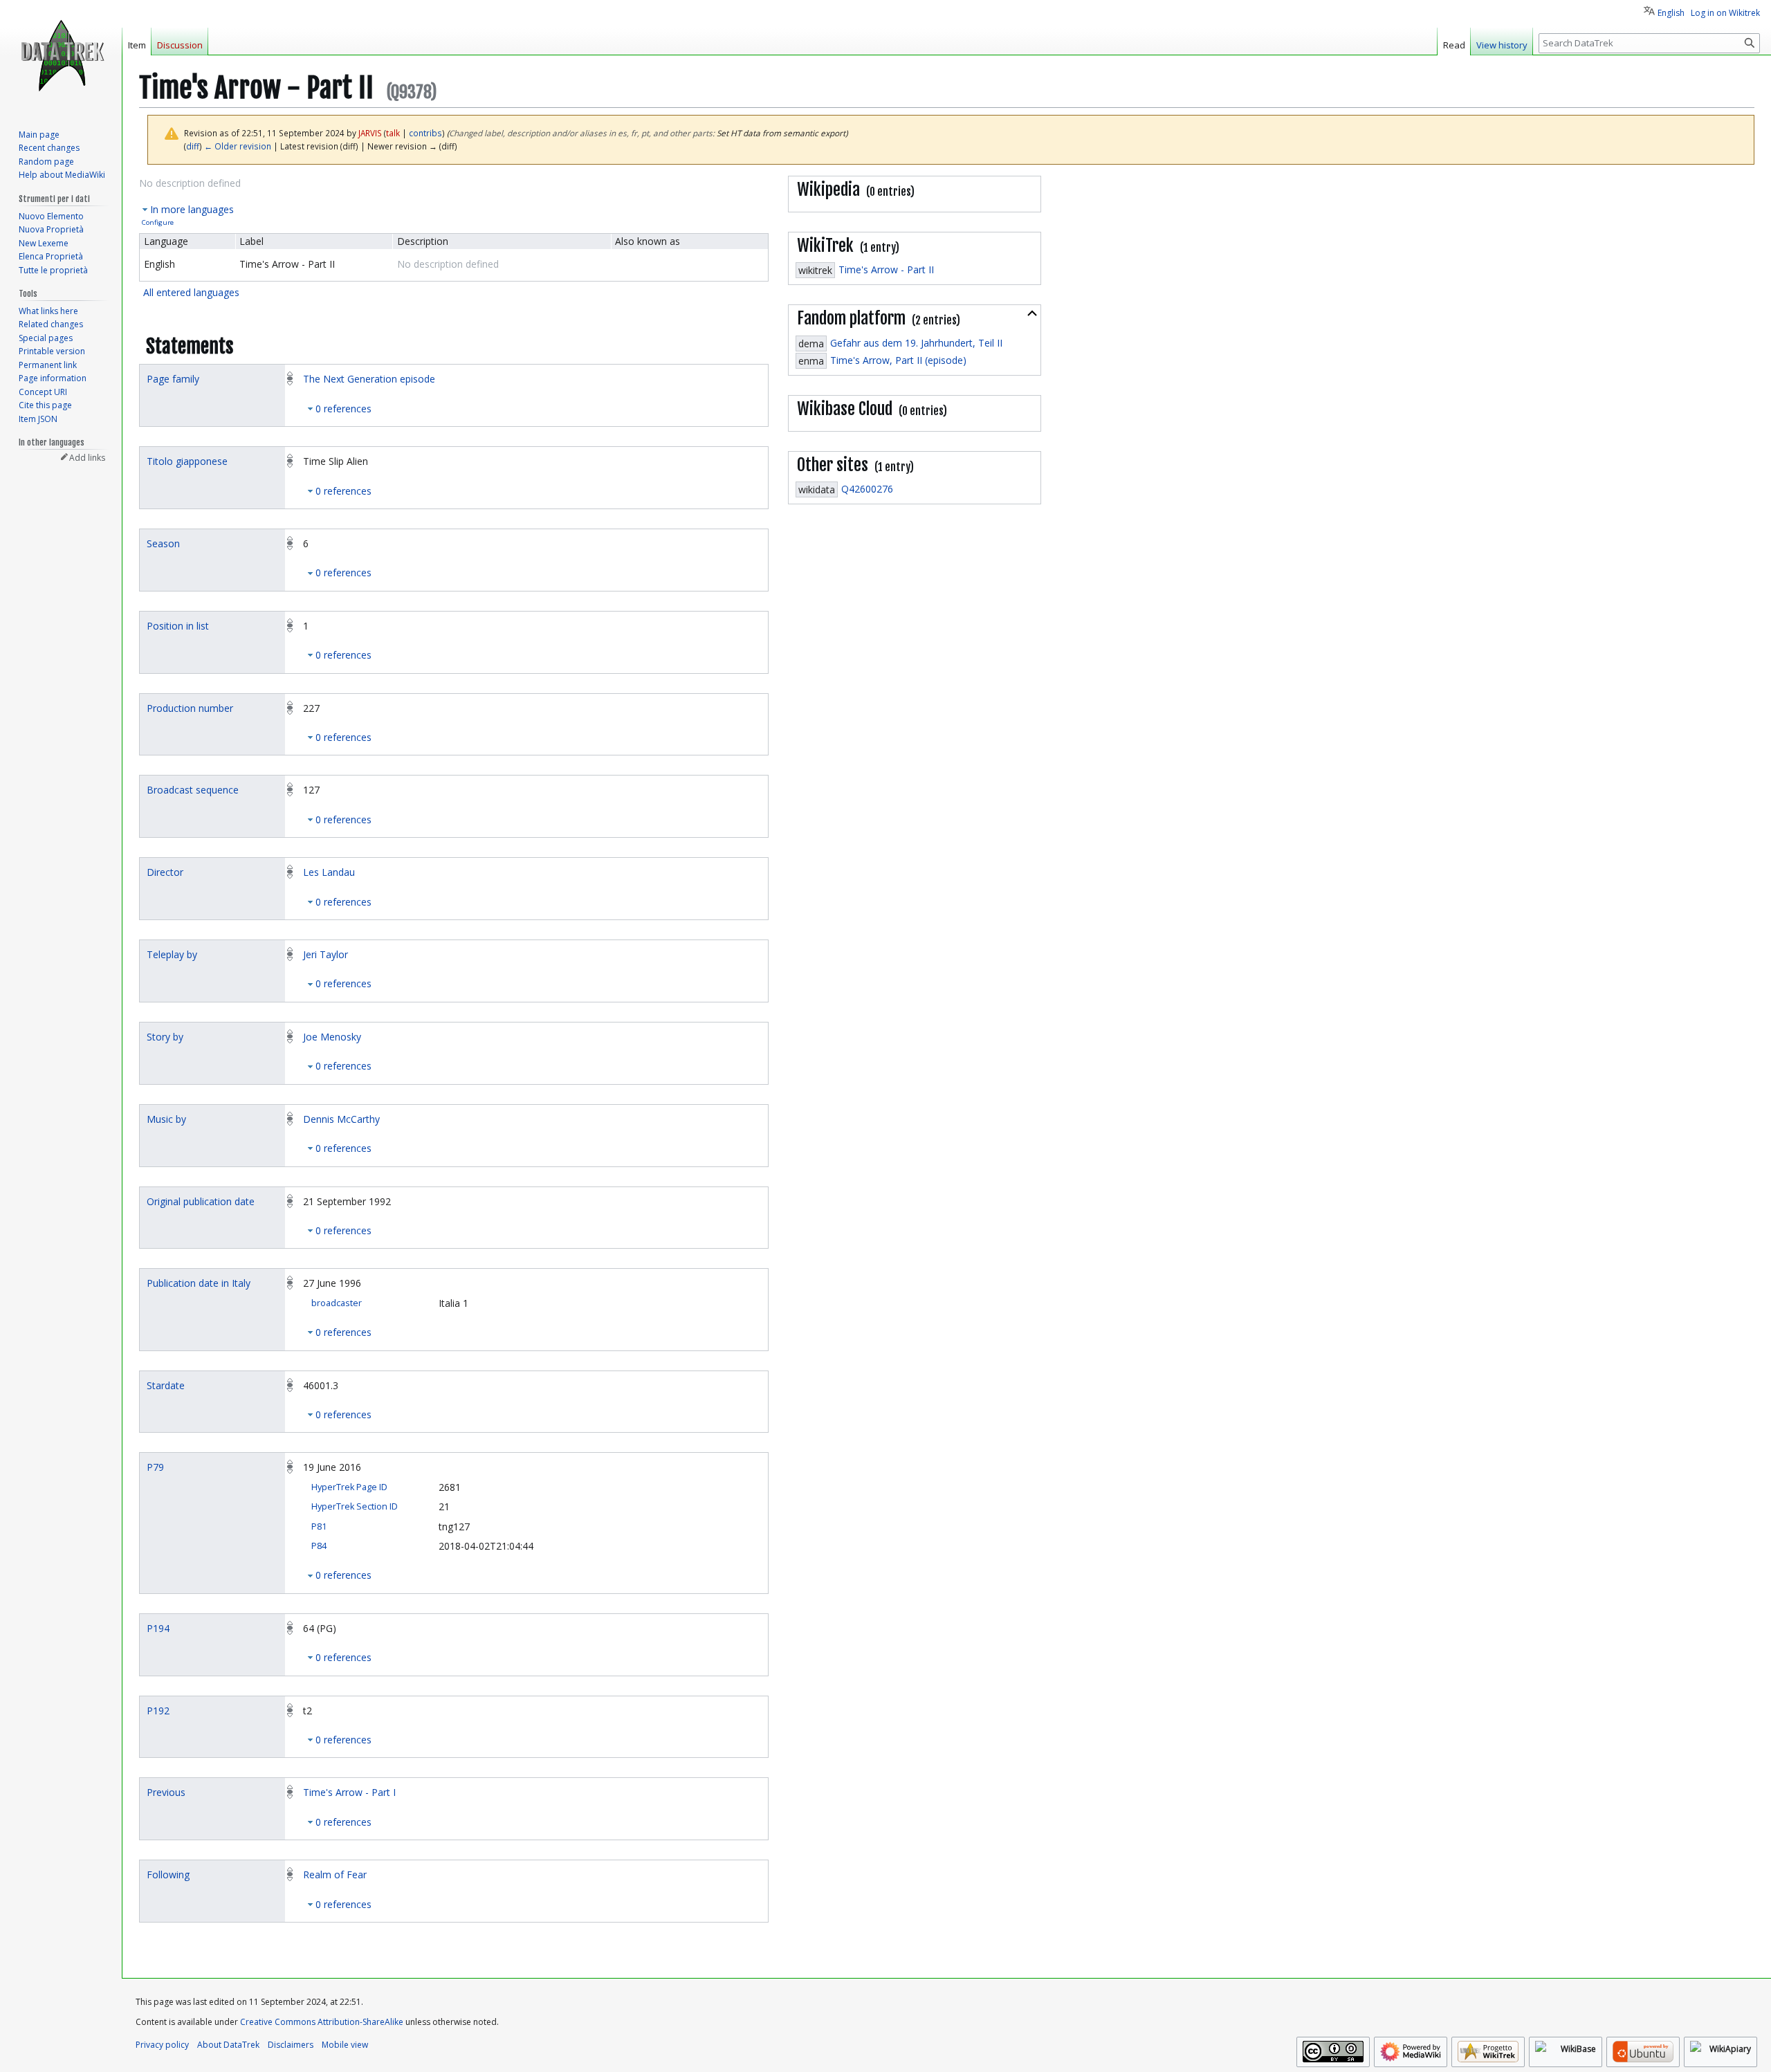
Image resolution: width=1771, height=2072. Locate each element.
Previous (166, 1792)
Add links (87, 458)
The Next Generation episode (369, 379)
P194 (158, 1628)
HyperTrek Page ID (349, 1487)
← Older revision (238, 146)
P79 (155, 1467)
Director (165, 872)
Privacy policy (162, 2045)
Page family (173, 379)
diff (193, 146)
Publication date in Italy (199, 1283)
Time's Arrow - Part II (886, 269)
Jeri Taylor (325, 954)
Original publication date (201, 1201)
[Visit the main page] (61, 55)
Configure (158, 222)
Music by (166, 1119)
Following (168, 1874)
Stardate (166, 1385)
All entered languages (191, 292)
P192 (158, 1711)
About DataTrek (228, 2045)
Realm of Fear (335, 1874)
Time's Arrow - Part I (349, 1792)
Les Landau (329, 872)
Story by (165, 1037)
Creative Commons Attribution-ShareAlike (322, 2022)
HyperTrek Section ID (355, 1506)
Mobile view (345, 2045)
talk (393, 133)
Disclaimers (291, 2045)
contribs (425, 133)
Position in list (178, 626)
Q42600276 (867, 489)
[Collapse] (1032, 313)
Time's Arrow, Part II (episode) (898, 360)
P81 (319, 1527)
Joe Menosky (332, 1037)
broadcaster (337, 1303)
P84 (319, 1546)
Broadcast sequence (193, 790)
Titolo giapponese (187, 461)
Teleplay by (172, 954)
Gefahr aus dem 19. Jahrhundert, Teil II (916, 343)
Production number (190, 708)
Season (163, 543)
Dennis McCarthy (341, 1119)
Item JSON (38, 419)
